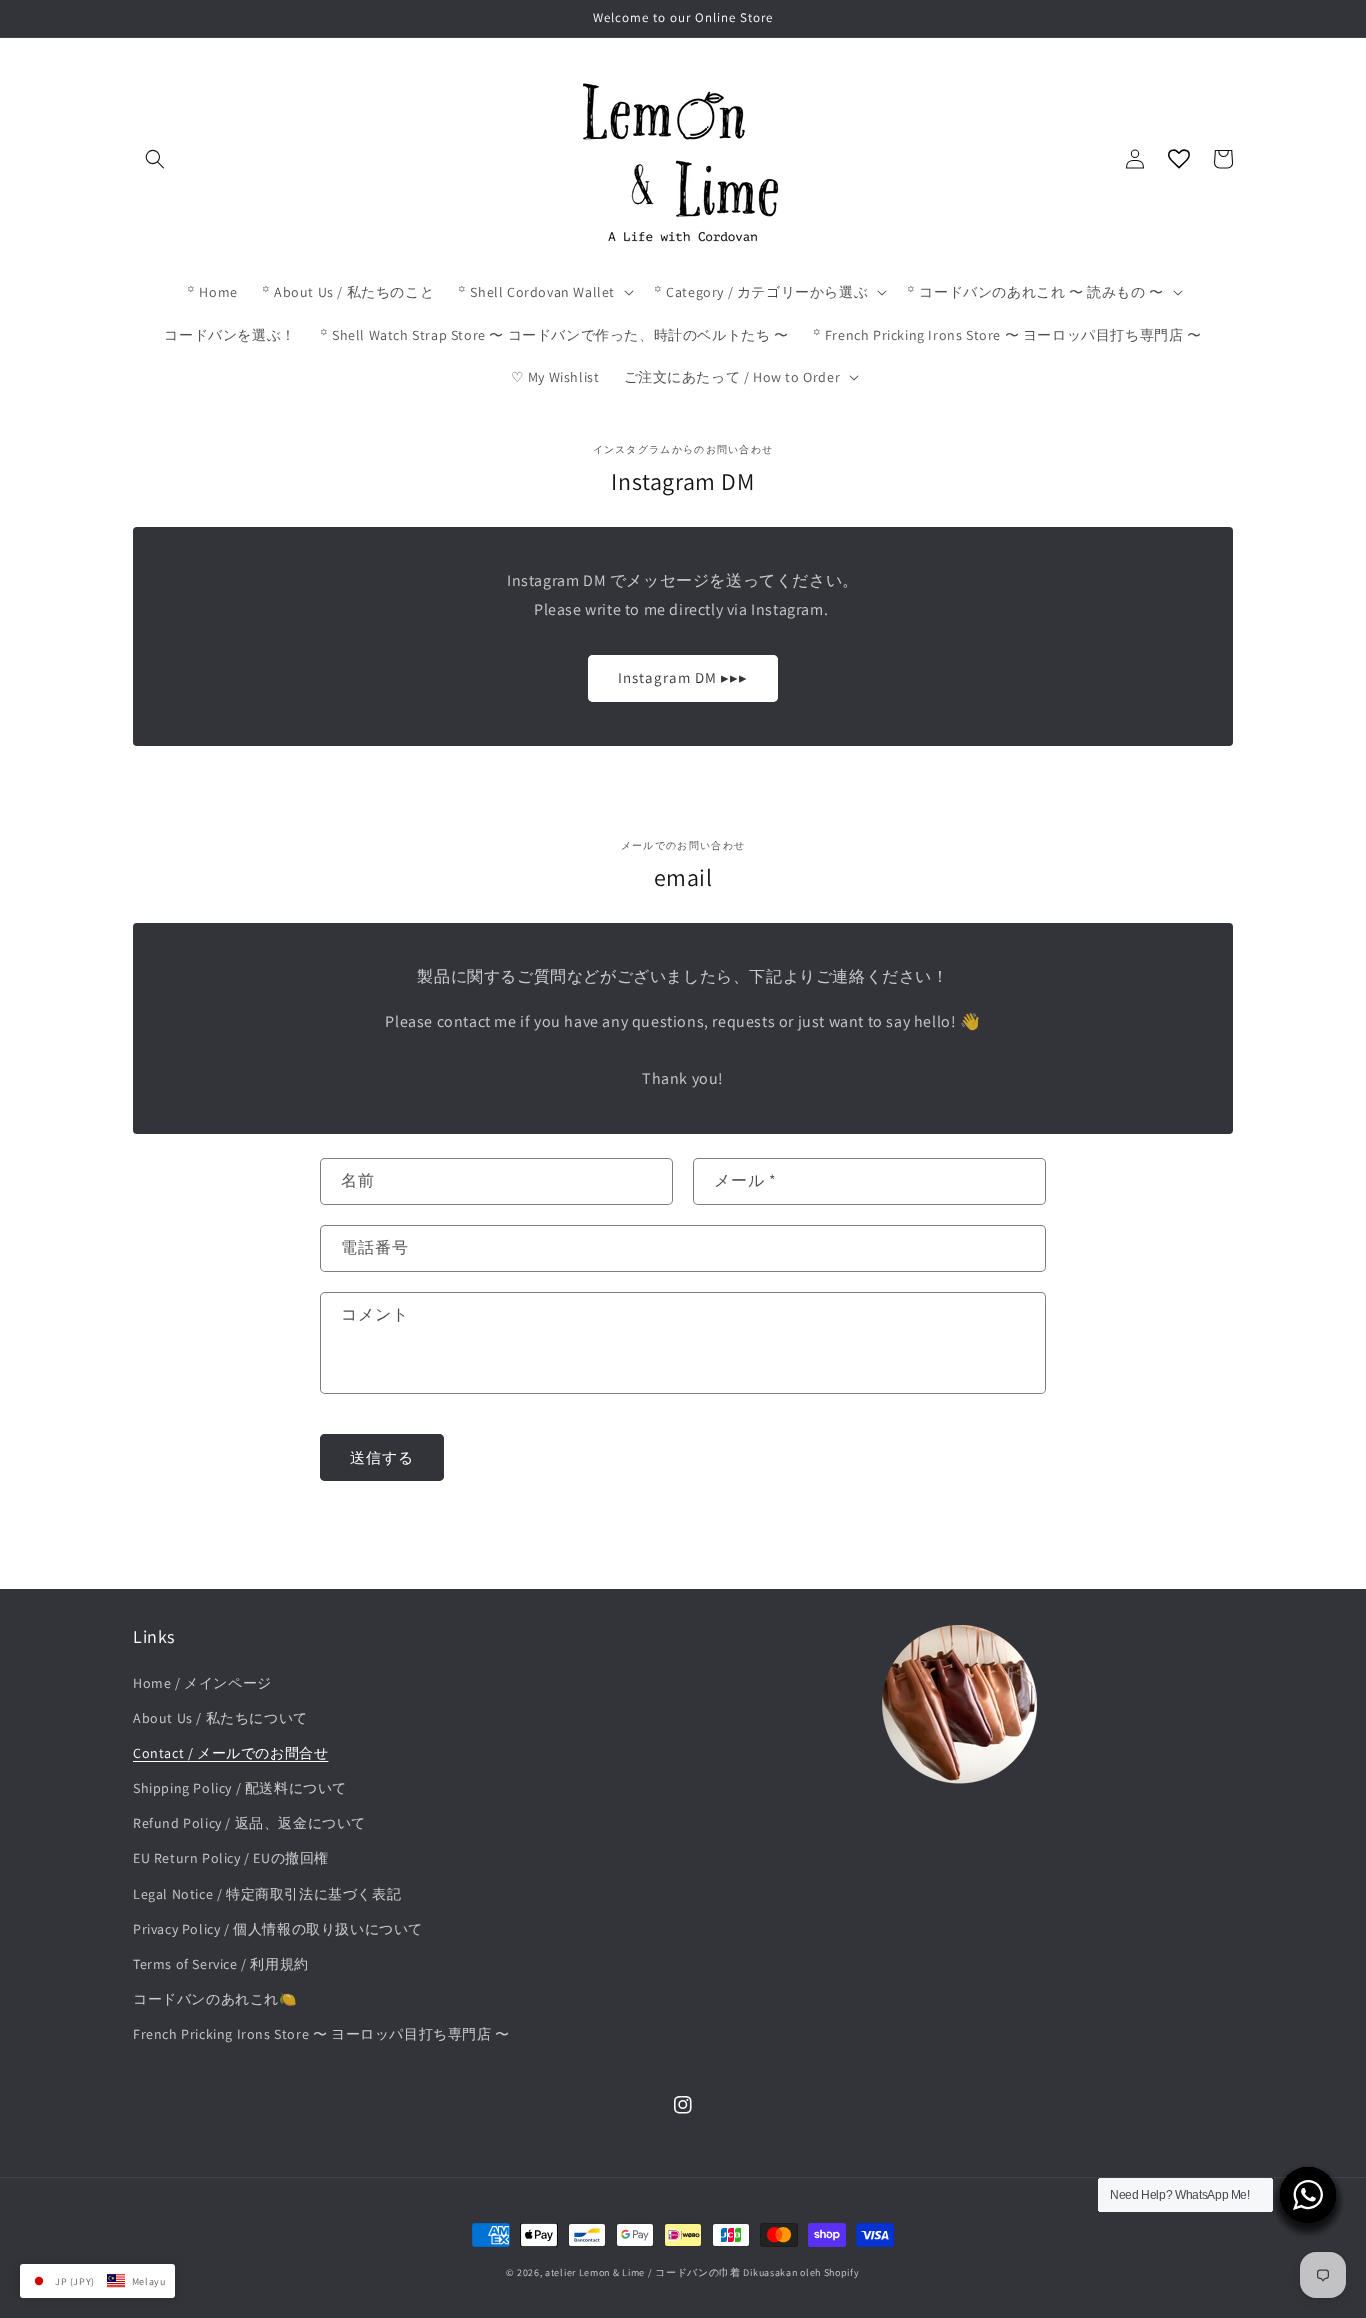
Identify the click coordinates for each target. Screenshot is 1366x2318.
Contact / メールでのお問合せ (230, 1753)
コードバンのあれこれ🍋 (215, 1999)
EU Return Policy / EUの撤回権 (231, 1858)
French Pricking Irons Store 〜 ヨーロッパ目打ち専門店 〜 (321, 2034)
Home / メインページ (202, 1683)
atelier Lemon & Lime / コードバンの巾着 (643, 2272)
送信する (382, 1457)
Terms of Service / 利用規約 (221, 1964)
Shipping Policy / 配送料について (240, 1788)
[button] (155, 159)
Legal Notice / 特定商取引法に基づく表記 (267, 1894)
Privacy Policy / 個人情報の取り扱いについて (278, 1929)
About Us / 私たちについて (220, 1718)
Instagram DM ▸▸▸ (683, 677)
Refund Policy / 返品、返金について (249, 1823)
